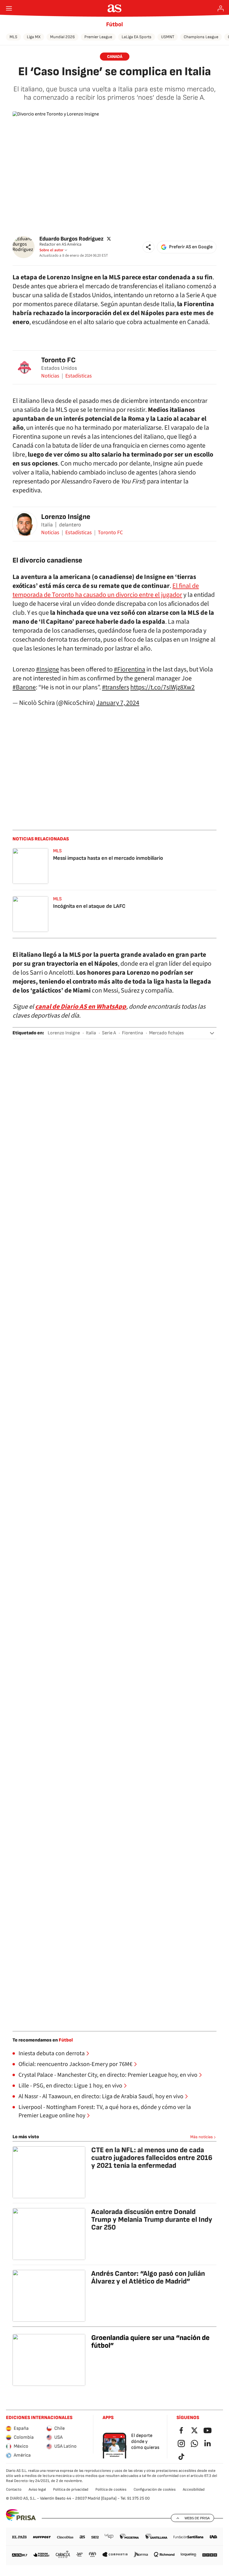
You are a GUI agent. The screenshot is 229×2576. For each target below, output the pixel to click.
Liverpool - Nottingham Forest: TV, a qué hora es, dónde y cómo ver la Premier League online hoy (105, 2111)
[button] (148, 247)
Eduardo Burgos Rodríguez (71, 239)
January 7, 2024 (118, 703)
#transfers (116, 687)
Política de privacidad (71, 2489)
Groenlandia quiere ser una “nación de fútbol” (150, 2342)
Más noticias (202, 2137)
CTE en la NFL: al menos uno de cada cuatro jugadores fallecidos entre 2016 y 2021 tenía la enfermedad (152, 2158)
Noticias (50, 376)
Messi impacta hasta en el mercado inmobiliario (108, 858)
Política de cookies (111, 2489)
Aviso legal (37, 2489)
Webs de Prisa (197, 2518)
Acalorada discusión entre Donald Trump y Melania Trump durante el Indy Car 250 (152, 2220)
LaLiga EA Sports (137, 37)
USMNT (168, 37)
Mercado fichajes (166, 1033)
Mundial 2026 (62, 37)
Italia (91, 1033)
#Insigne (48, 669)
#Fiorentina (130, 669)
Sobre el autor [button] (51, 250)
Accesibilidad (194, 2489)
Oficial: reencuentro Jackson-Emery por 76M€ (75, 2064)
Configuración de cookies (155, 2489)
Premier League (98, 37)
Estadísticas (79, 376)
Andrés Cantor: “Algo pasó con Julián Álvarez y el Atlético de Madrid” (148, 2277)
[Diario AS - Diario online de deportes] (115, 8)
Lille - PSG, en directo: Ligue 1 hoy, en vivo (70, 2086)
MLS (13, 37)
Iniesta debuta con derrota (52, 2053)
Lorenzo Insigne (66, 517)
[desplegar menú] (9, 8)
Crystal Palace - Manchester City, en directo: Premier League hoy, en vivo (108, 2075)
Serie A (109, 1033)
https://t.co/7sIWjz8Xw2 (163, 687)
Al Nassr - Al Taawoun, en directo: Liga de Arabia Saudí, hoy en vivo (101, 2096)
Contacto (14, 2489)
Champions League (201, 37)
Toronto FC (58, 360)
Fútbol (114, 24)
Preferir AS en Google (191, 247)
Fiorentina (133, 1033)
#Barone (24, 687)
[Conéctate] (221, 8)
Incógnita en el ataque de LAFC (89, 906)
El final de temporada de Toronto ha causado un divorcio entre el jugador (106, 590)
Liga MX (34, 37)
